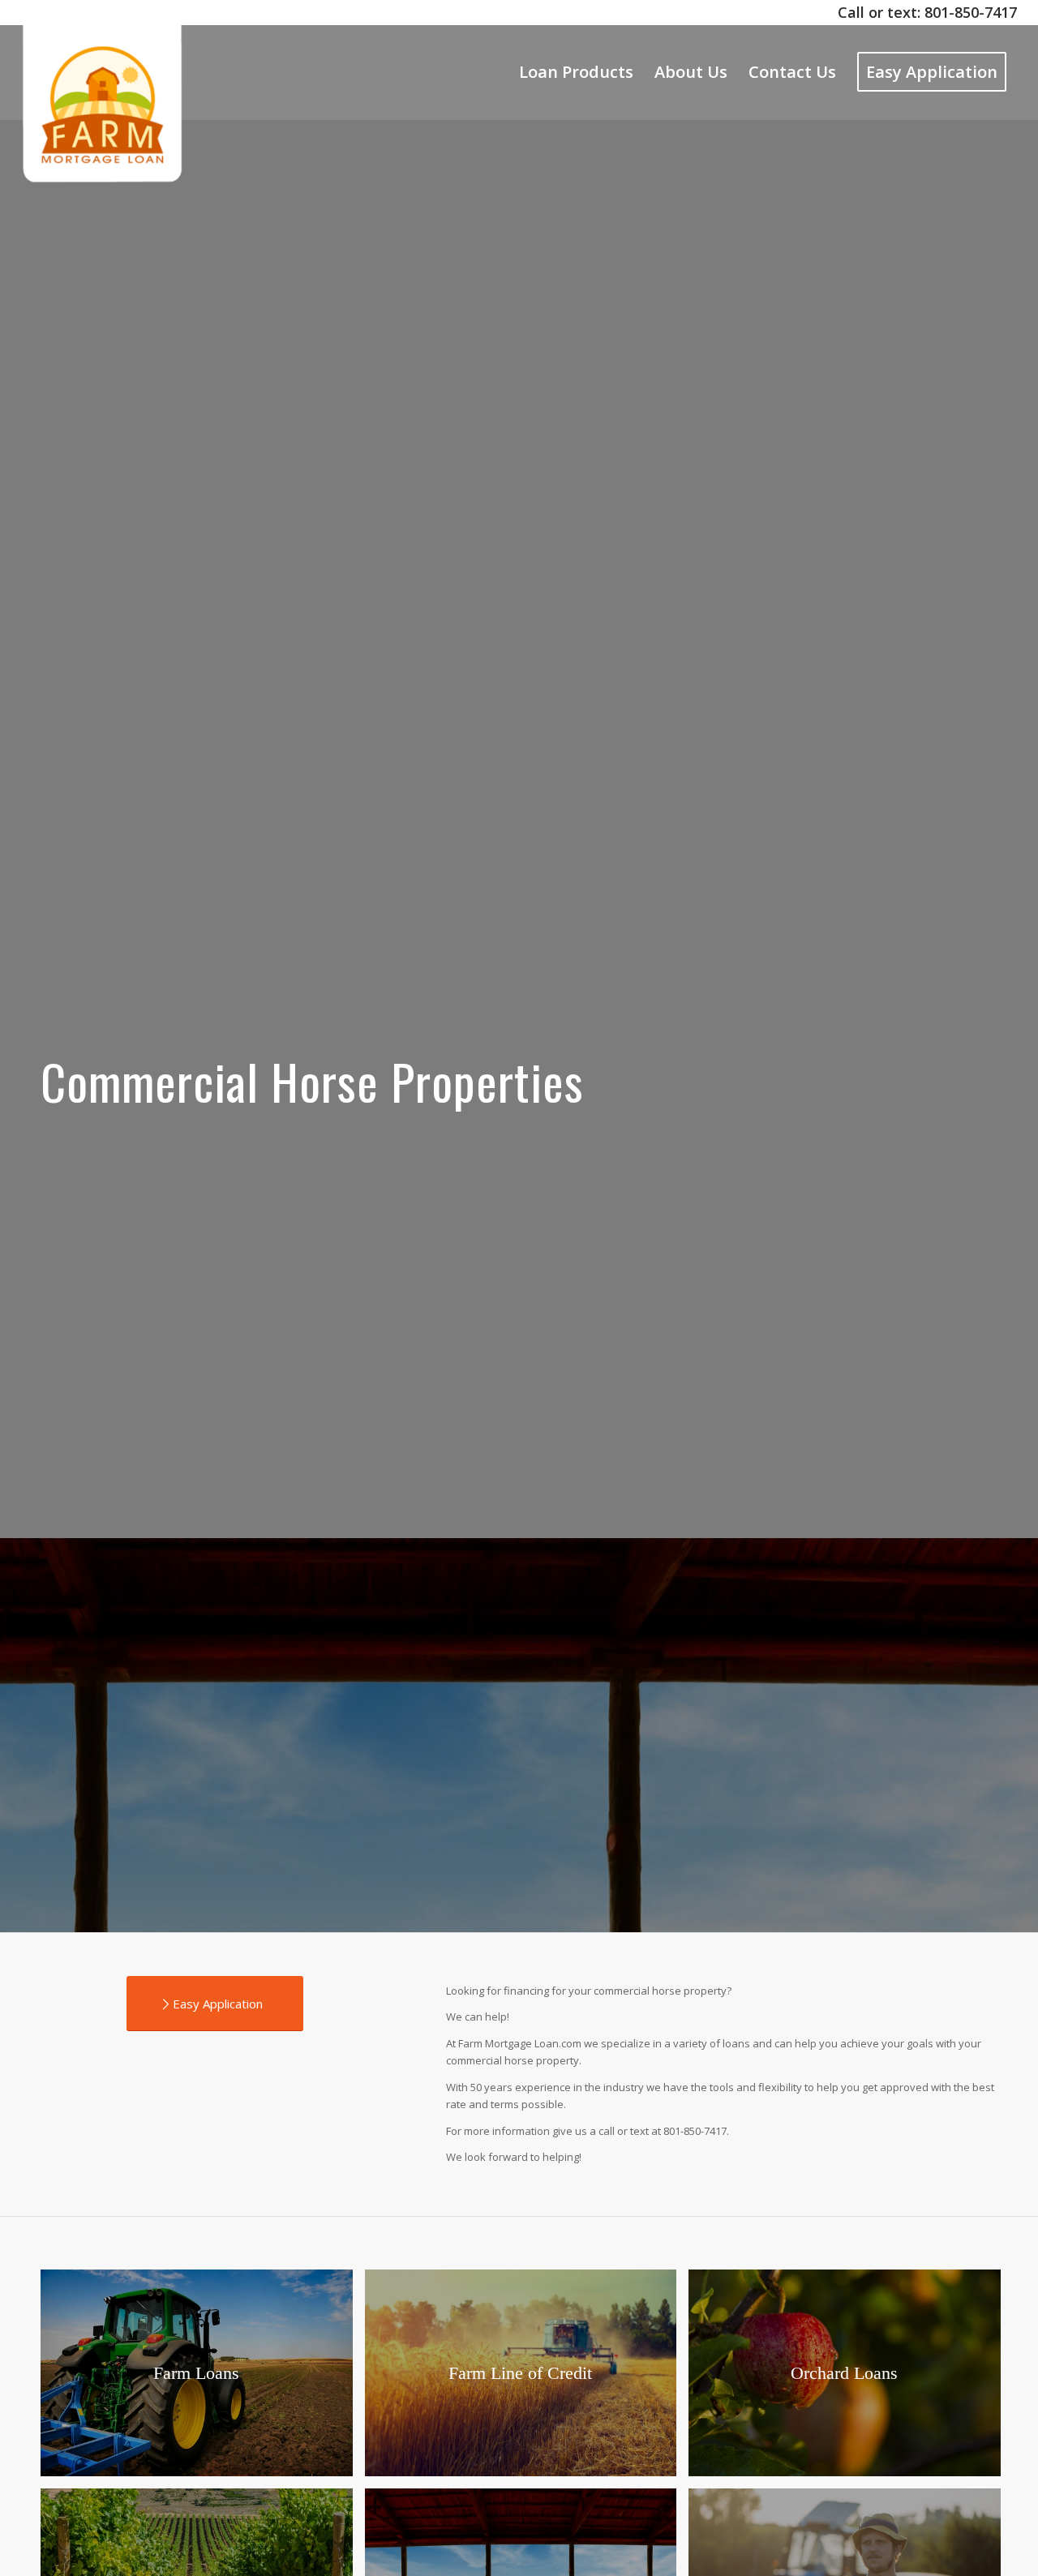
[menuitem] (576, 72)
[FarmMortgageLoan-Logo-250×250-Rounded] (103, 72)
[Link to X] (26, 12)
